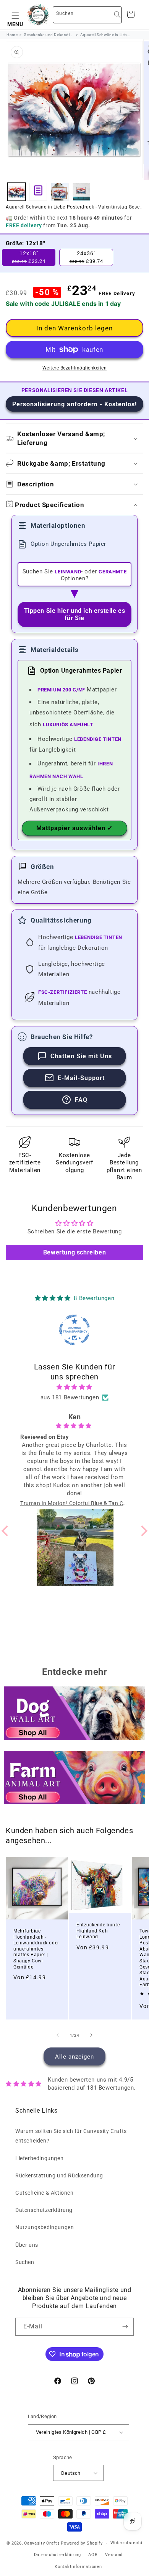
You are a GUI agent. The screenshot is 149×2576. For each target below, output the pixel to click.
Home (12, 35)
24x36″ (86, 257)
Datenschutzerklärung (44, 2210)
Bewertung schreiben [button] (74, 1252)
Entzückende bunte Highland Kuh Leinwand (98, 1931)
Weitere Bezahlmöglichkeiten (75, 368)
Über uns (27, 2245)
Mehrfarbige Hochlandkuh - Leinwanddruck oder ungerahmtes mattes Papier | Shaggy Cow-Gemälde (36, 1949)
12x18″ (29, 257)
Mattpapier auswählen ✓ (74, 828)
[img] (75, 1387)
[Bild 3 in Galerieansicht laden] (82, 192)
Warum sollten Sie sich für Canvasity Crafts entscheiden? (71, 2136)
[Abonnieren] (125, 2327)
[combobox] (87, 15)
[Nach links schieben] (58, 2035)
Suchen (25, 2262)
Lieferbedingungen (39, 2158)
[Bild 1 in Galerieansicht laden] (17, 192)
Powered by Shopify (82, 2543)
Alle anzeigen (74, 2057)
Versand (114, 2555)
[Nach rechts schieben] (91, 2035)
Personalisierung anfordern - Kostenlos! (74, 404)
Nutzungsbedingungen (45, 2227)
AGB (93, 2555)
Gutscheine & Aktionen (45, 2193)
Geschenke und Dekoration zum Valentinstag (49, 35)
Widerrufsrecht (127, 2543)
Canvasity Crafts (42, 2543)
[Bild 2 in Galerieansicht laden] (60, 192)
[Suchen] (117, 15)
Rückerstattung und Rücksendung (59, 2175)
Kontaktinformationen (78, 2567)
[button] (15, 15)
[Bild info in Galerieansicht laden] (38, 192)
